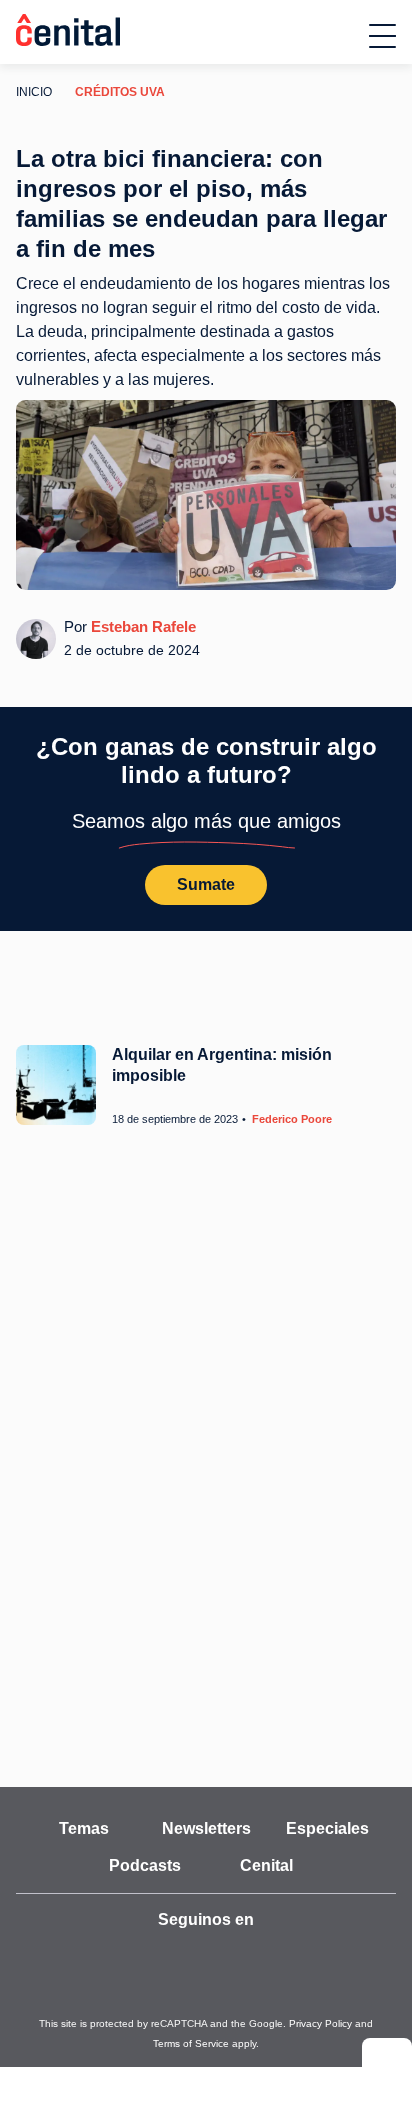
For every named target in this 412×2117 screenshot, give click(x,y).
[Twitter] (140, 1956)
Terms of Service (343, 2024)
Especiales (328, 1829)
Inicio (32, 91)
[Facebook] (228, 1956)
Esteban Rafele (139, 626)
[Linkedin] (316, 1956)
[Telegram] (272, 1956)
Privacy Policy (266, 2024)
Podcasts (145, 1866)
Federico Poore (284, 1119)
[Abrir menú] (382, 36)
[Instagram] (184, 1956)
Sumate (206, 884)
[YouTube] (96, 1956)
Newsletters (206, 1829)
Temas (84, 1829)
